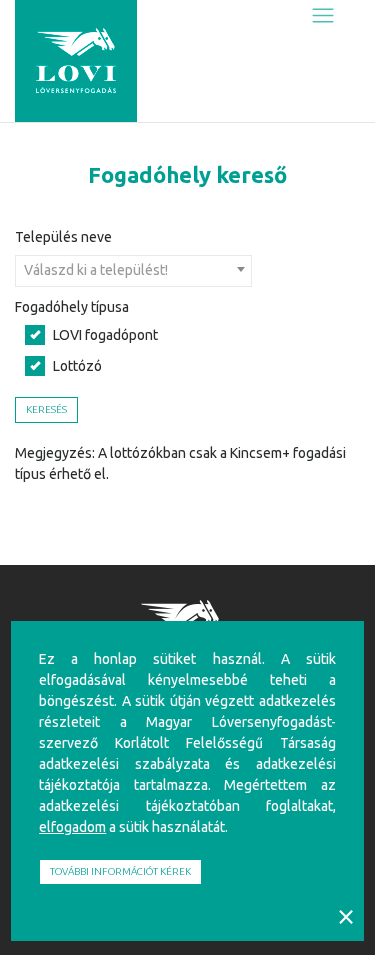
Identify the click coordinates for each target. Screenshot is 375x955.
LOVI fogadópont (105, 335)
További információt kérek (120, 871)
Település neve (63, 237)
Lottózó (77, 366)
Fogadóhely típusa (72, 307)
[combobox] (133, 271)
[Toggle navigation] (323, 16)
